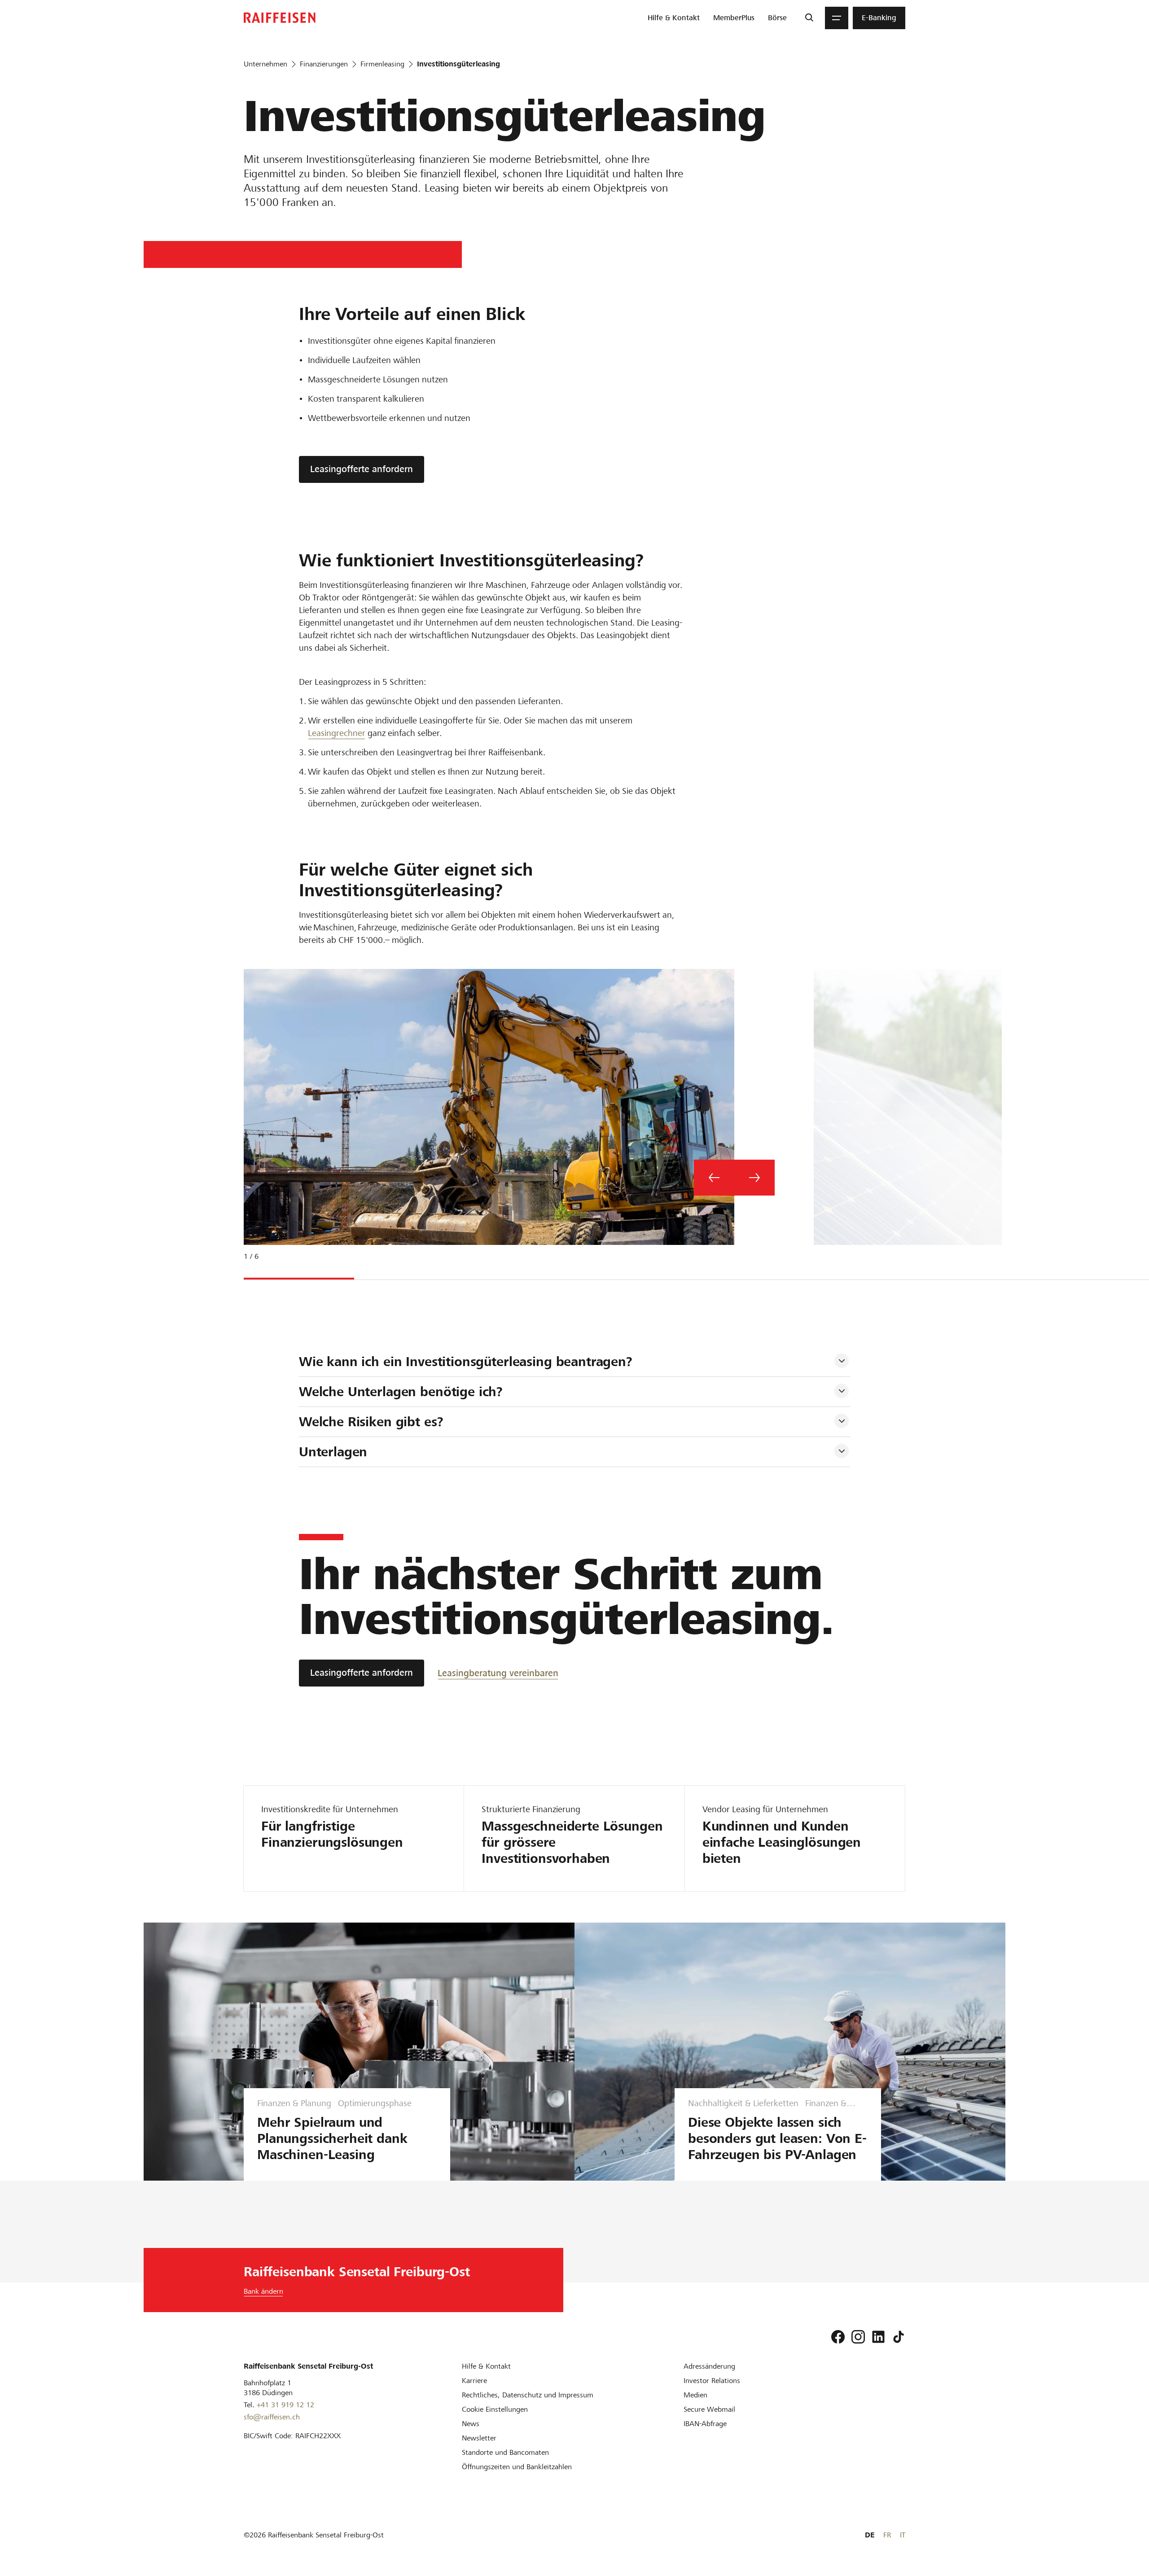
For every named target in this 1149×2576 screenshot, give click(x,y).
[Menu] (837, 18)
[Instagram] (858, 2337)
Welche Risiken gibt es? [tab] (371, 1422)
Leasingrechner (337, 733)
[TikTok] (899, 2337)
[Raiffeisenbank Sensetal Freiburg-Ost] (280, 18)
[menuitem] (674, 18)
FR (887, 2535)
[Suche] (809, 18)
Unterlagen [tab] (333, 1452)
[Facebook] (838, 2337)
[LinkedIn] (878, 2337)
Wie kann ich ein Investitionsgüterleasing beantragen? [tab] (466, 1362)
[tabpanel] (485, 1122)
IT (903, 2535)
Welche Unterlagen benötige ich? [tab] (401, 1392)
